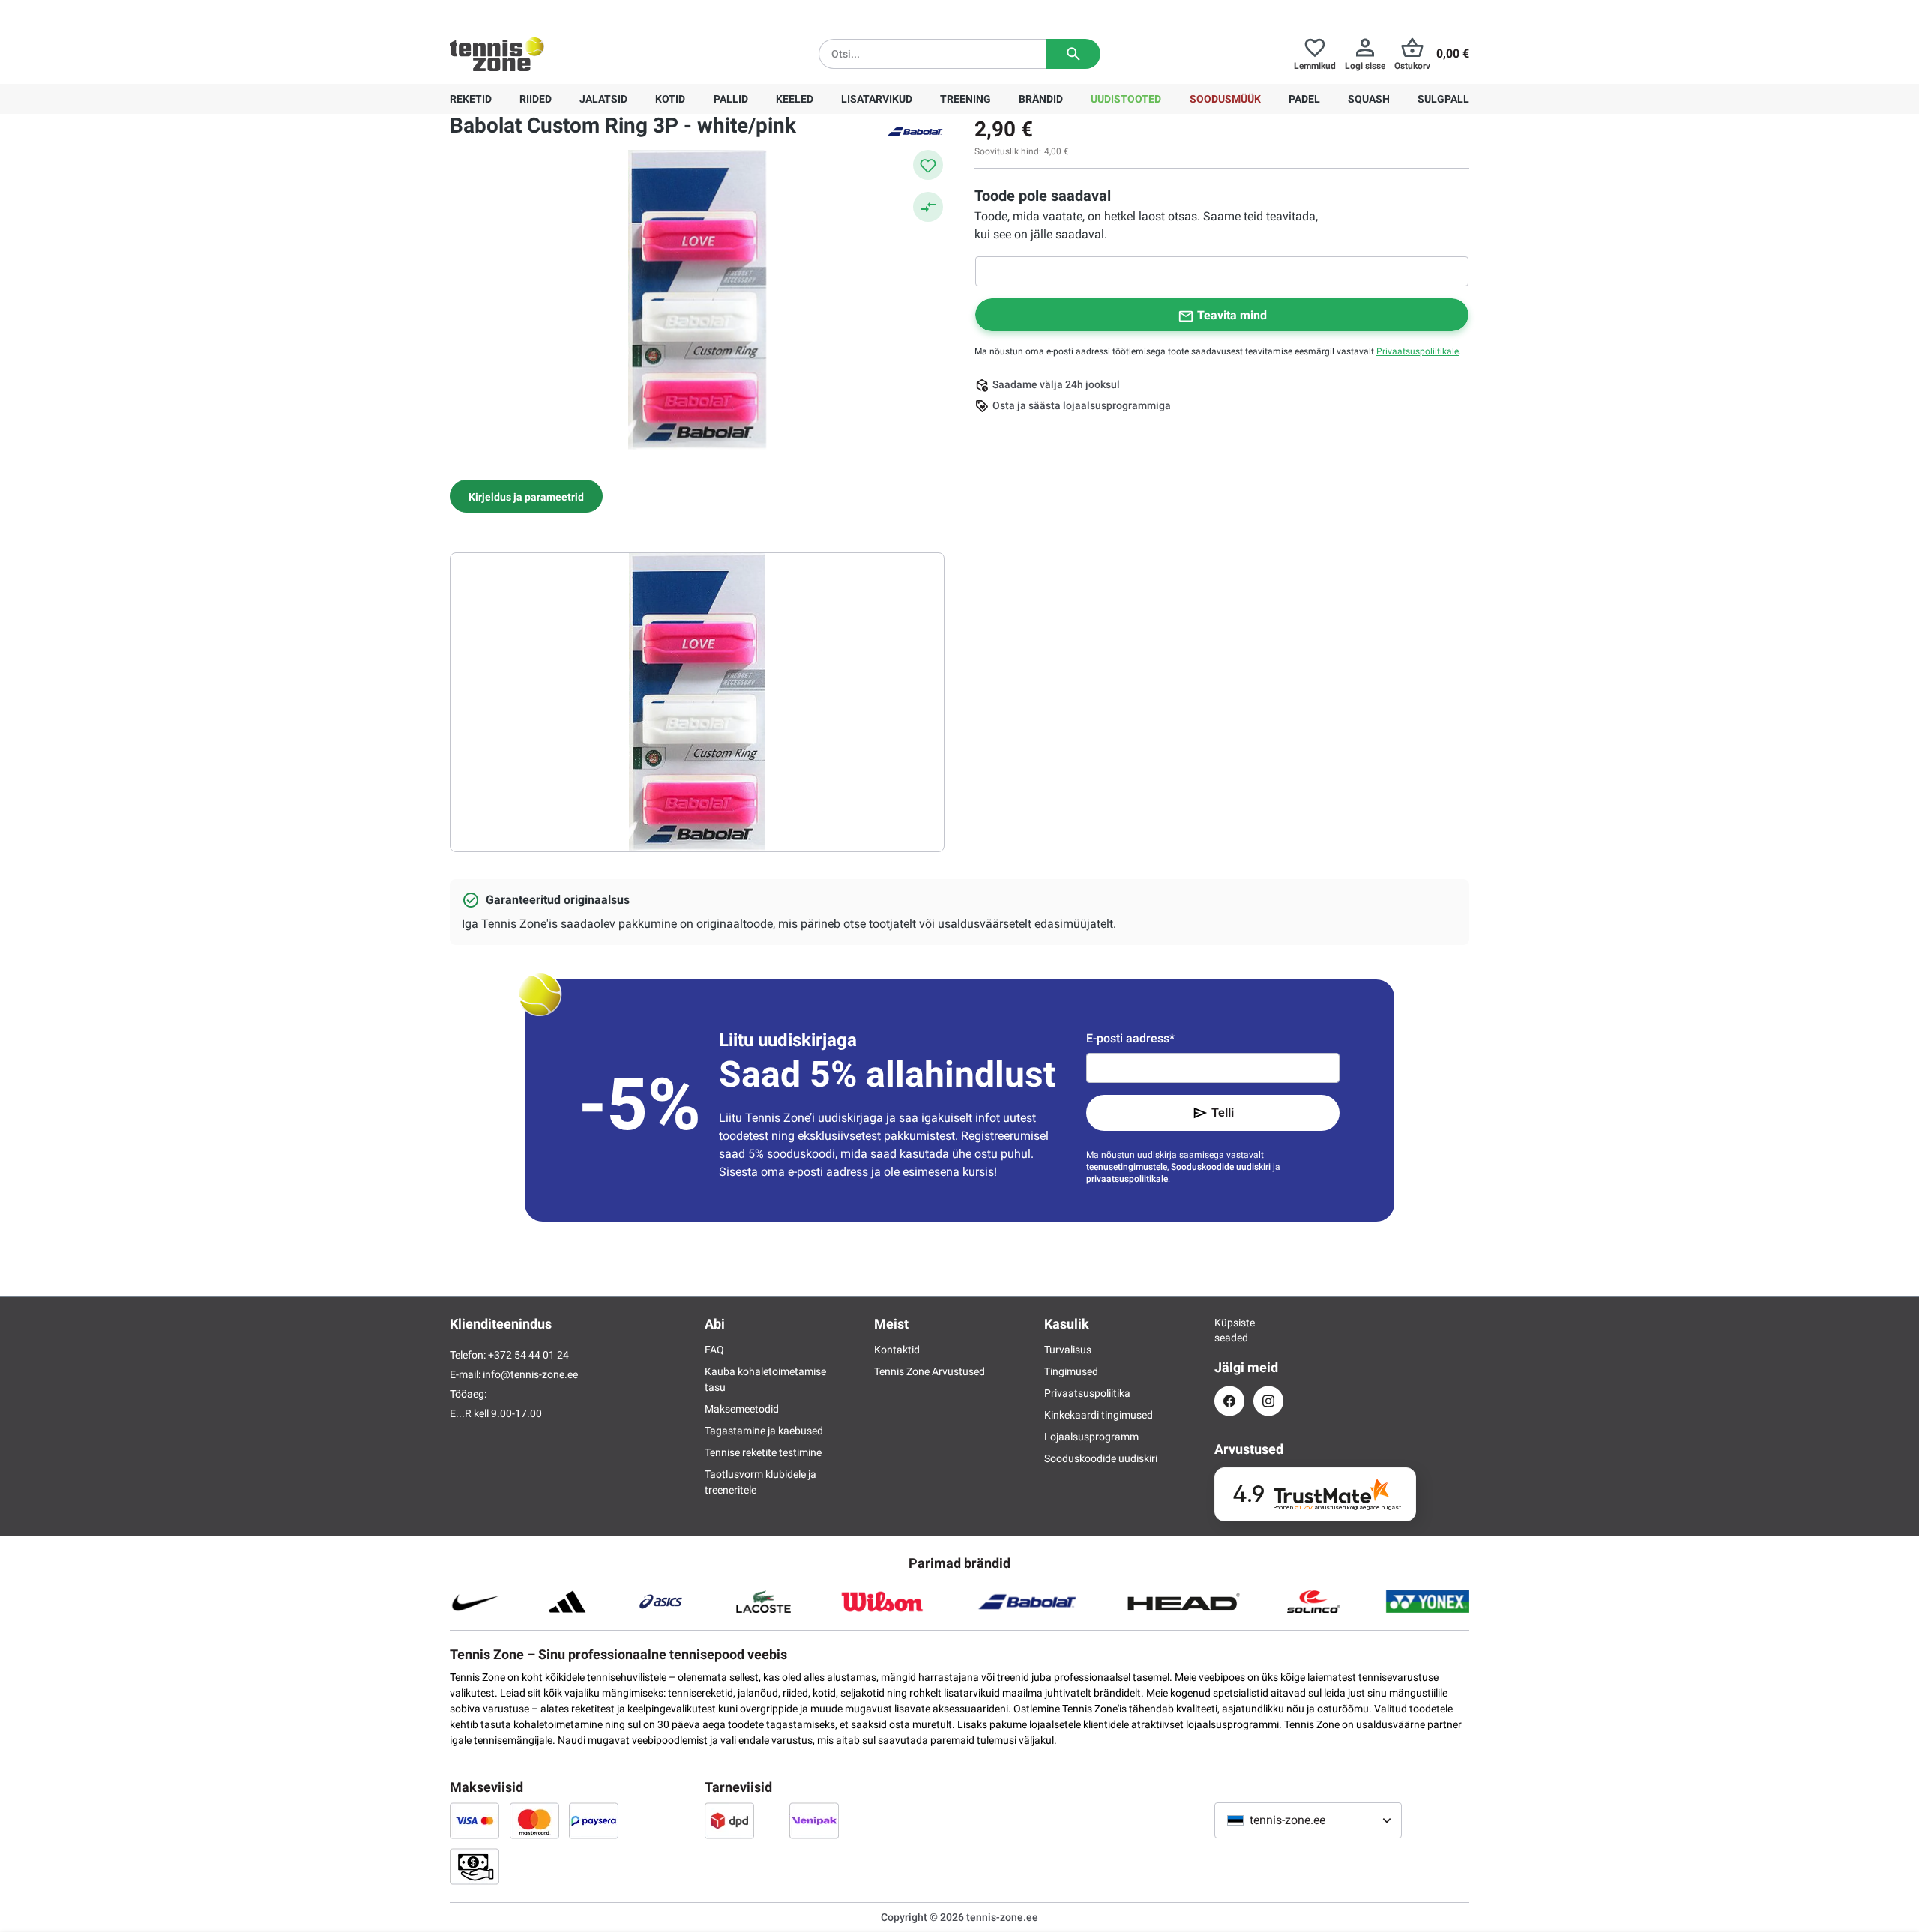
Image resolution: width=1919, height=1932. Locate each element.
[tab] (526, 496)
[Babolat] (915, 130)
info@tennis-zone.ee (530, 1374)
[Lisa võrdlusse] (928, 207)
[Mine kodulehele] (497, 54)
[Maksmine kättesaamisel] (475, 1866)
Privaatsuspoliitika (1087, 1393)
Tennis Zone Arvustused (930, 1371)
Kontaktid (897, 1350)
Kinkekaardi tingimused (1099, 1415)
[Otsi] (1073, 54)
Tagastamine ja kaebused (764, 1431)
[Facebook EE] (1229, 1401)
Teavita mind (1232, 315)
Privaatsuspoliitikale (1418, 351)
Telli (1223, 1113)
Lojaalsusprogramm (1091, 1437)
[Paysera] (594, 1820)
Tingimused (1071, 1371)
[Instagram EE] (1268, 1401)
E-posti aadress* (1130, 1038)
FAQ (714, 1350)
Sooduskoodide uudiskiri (1221, 1167)
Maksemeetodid (742, 1409)
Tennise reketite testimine (763, 1452)
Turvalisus (1068, 1350)
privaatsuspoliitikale (1127, 1179)
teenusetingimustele (1127, 1167)
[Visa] (475, 1820)
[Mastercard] (534, 1820)
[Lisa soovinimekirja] (928, 165)
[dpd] (729, 1820)
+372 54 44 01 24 (539, 12)
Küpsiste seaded (1229, 1330)
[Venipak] (814, 1820)
